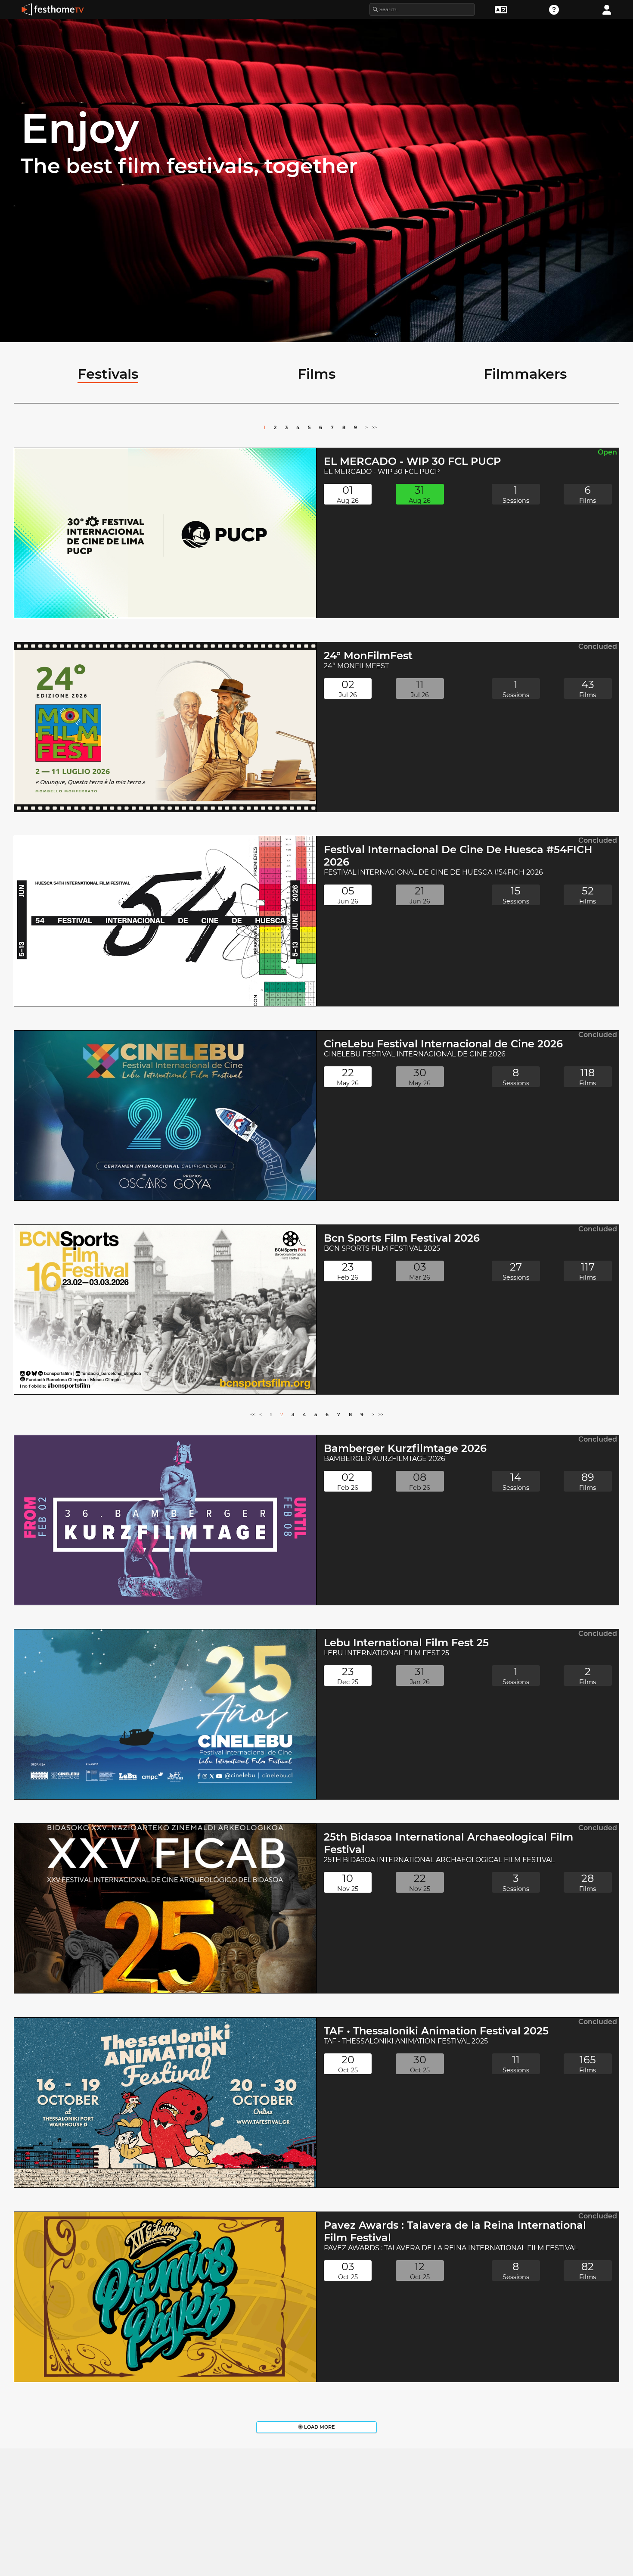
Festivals (108, 374)
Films (316, 374)
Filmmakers (525, 374)
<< (253, 1414)
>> (374, 427)
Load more (319, 2427)
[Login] (607, 9)
